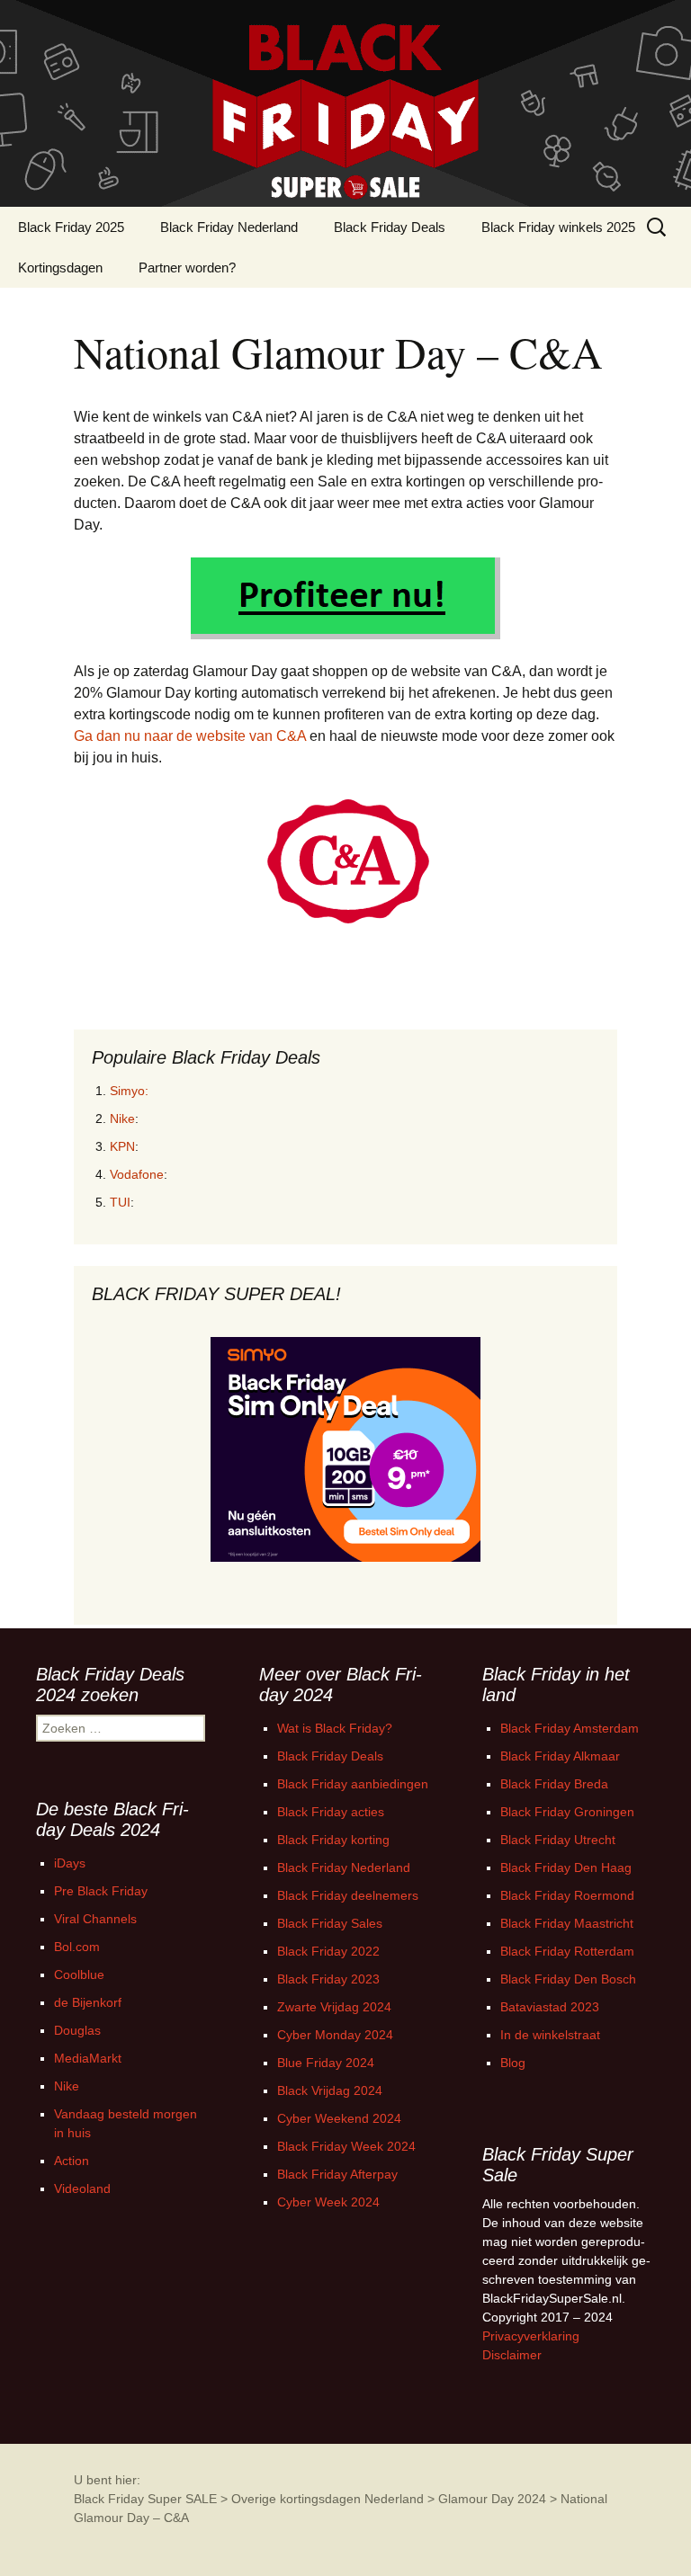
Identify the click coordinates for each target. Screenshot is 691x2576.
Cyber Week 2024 (328, 2202)
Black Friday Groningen (567, 1812)
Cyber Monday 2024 (335, 2035)
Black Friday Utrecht (558, 1840)
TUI (120, 1202)
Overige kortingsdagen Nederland (328, 2499)
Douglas (77, 2030)
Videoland (82, 2188)
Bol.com (77, 1947)
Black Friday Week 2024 (346, 2146)
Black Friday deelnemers (348, 1895)
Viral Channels (95, 1919)
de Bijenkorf (88, 2002)
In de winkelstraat (550, 2035)
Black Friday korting (333, 1840)
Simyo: (129, 1091)
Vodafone (137, 1174)
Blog (513, 2063)
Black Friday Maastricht (567, 1923)
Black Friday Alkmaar (560, 1756)
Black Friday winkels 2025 (558, 227)
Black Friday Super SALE (145, 2499)
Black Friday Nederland (229, 227)
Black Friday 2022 (328, 1951)
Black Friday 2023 (328, 1979)
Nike (122, 1119)
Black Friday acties (331, 1812)
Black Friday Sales (330, 1923)
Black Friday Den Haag (566, 1867)
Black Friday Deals (390, 227)
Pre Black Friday (101, 1891)
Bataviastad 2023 (550, 2007)
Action (72, 2161)
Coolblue (79, 1974)
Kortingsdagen (60, 267)
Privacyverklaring (531, 2336)
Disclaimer (512, 2355)
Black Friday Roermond (567, 1895)
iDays (70, 1863)
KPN (122, 1146)
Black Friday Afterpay (337, 2174)
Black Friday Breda (554, 1784)
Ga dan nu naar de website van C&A (190, 736)
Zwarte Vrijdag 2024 (334, 2007)
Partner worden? (187, 267)
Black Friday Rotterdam (567, 1951)
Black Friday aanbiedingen (353, 1784)
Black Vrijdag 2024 (330, 2090)
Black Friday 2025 (71, 227)
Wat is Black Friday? (335, 1728)
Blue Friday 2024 (326, 2063)
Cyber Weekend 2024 (339, 2118)
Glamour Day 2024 (492, 2499)
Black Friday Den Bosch (568, 1979)
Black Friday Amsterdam (570, 1728)
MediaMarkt (88, 2058)
